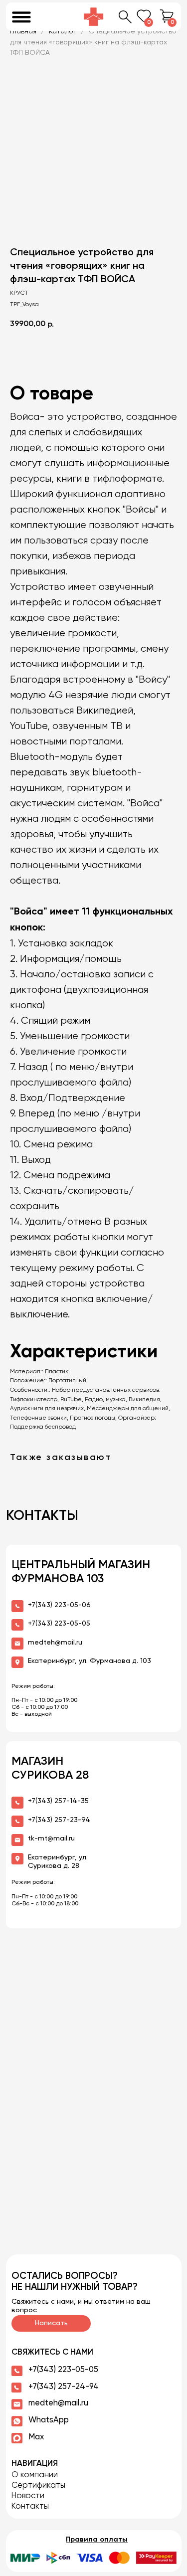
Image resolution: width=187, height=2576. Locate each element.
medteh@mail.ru (58, 2403)
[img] (94, 17)
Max (36, 2437)
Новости (28, 2496)
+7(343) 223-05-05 (63, 2370)
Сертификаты (38, 2485)
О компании (35, 2475)
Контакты (30, 2506)
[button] (93, 2558)
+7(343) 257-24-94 (64, 2387)
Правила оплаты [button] (97, 2540)
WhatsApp (49, 2420)
